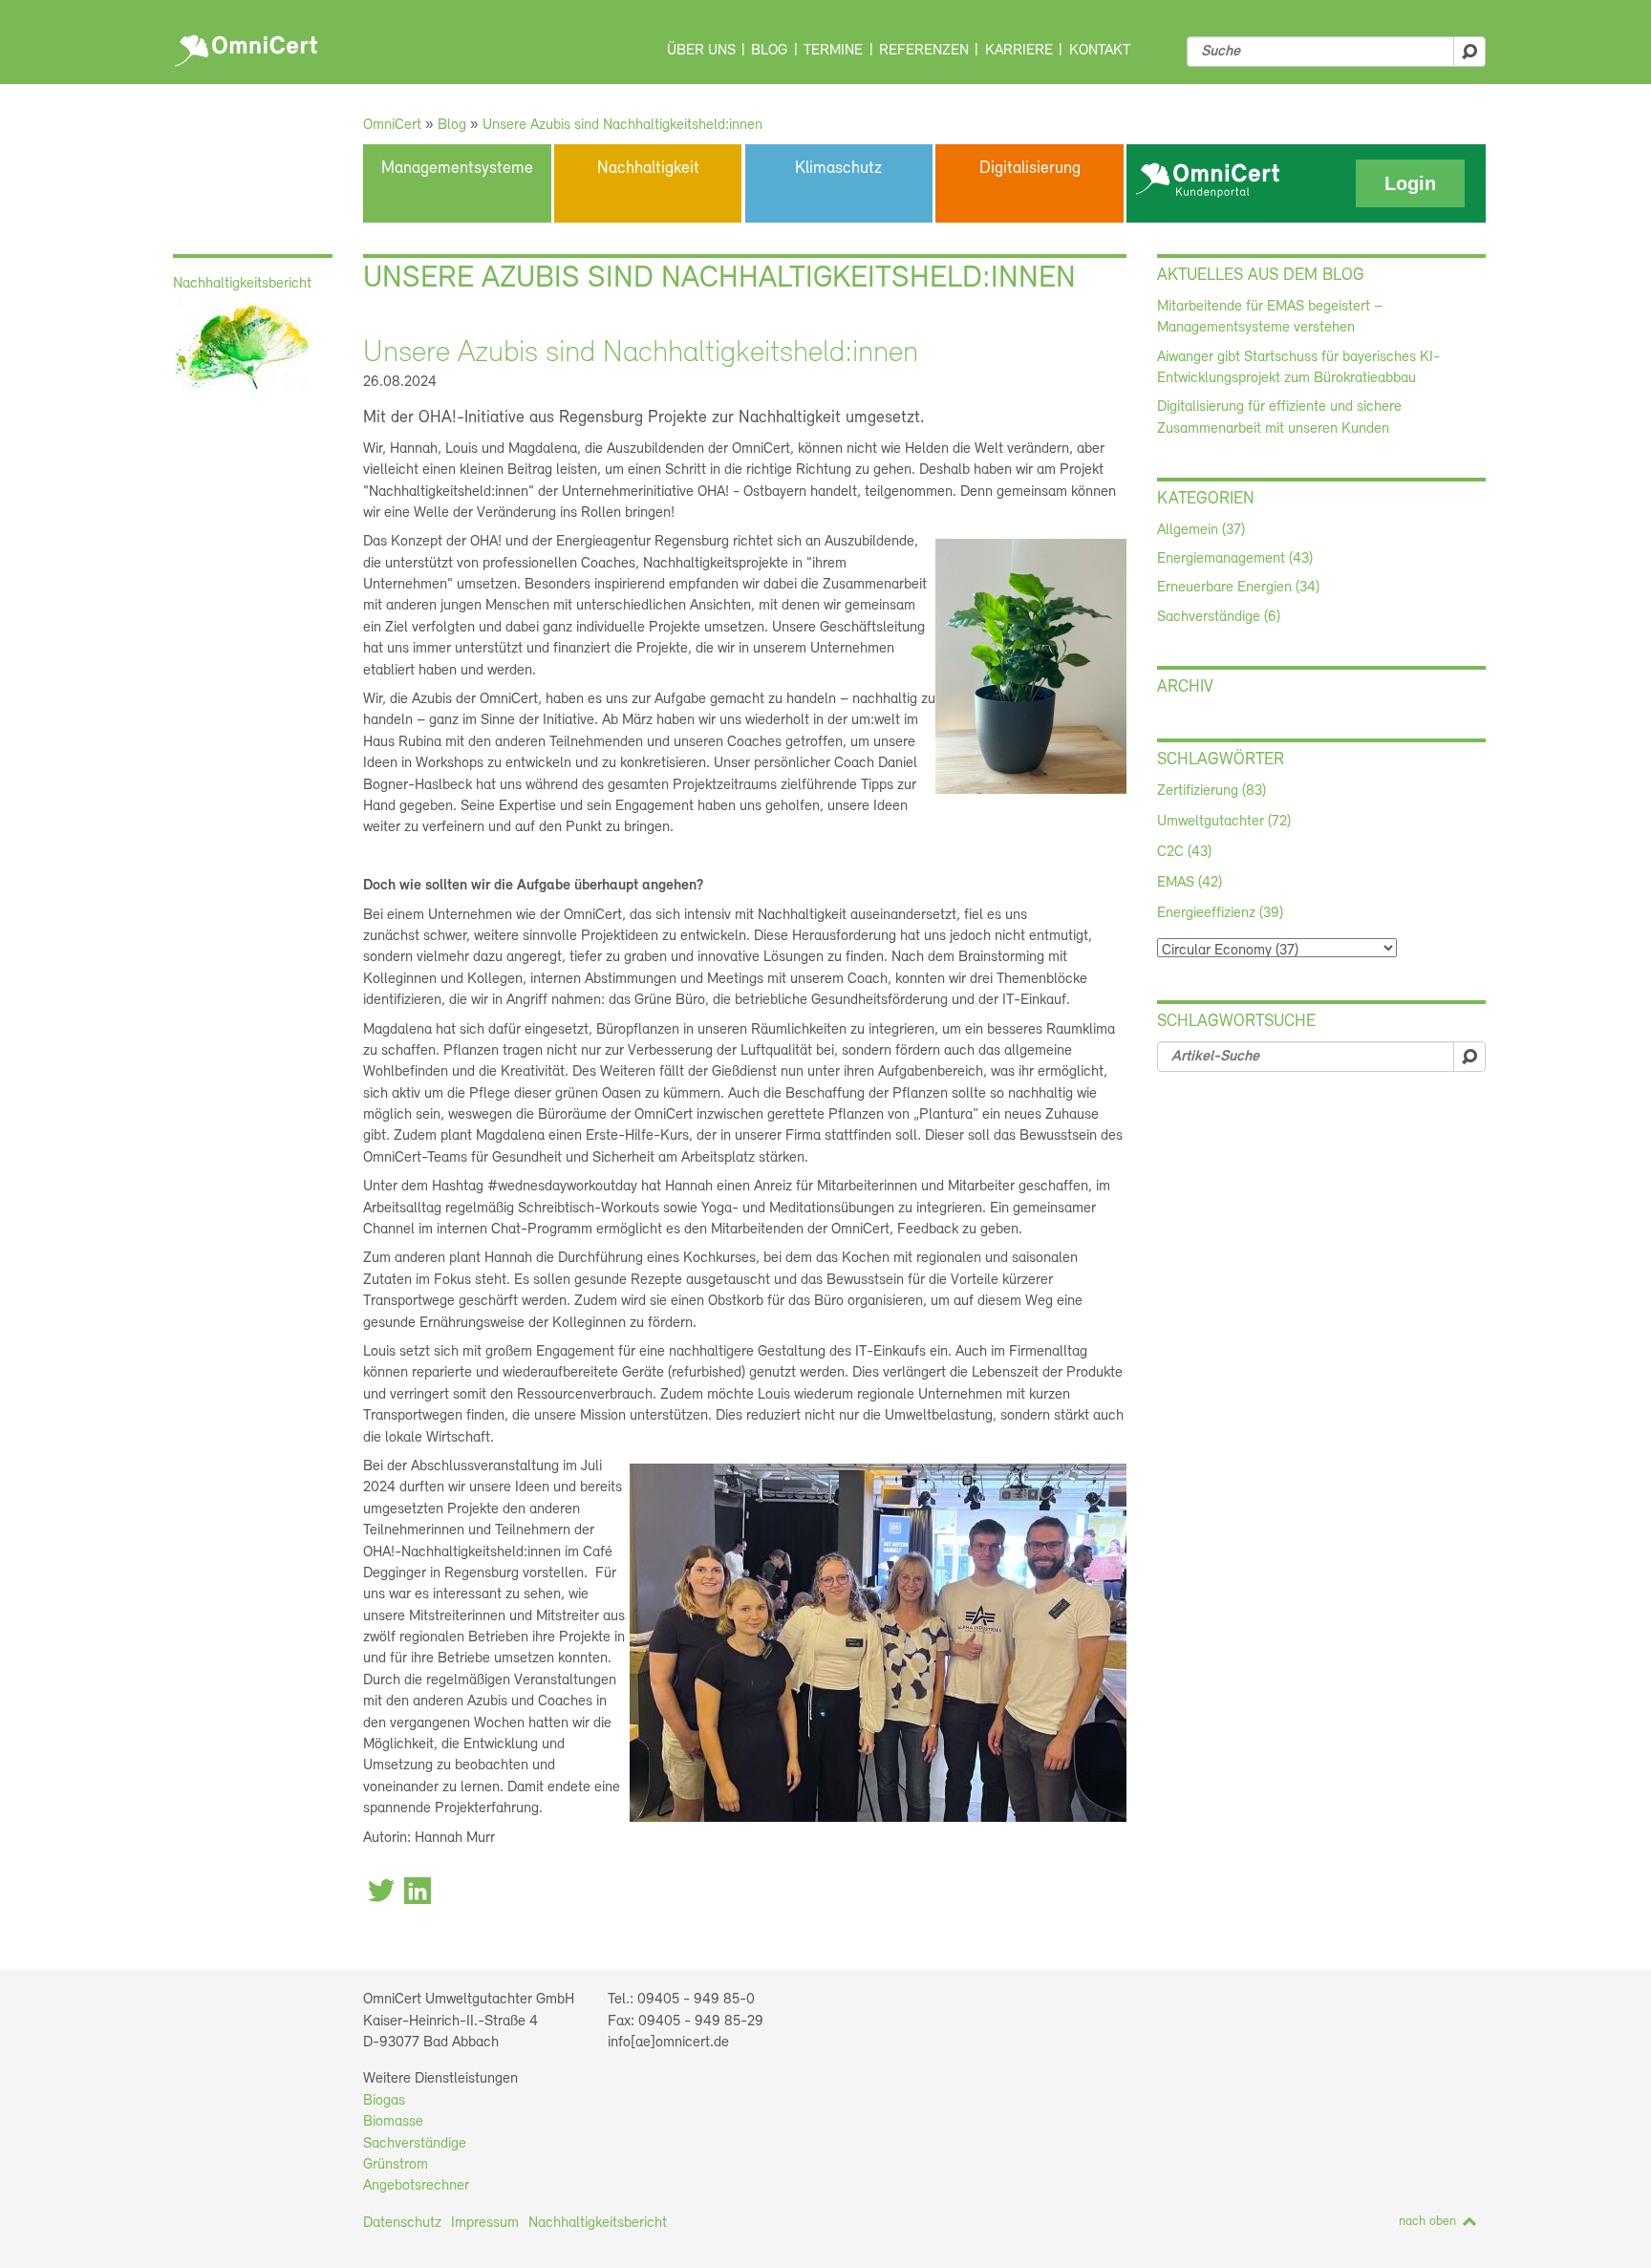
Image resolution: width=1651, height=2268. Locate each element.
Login (1410, 183)
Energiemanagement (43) (1235, 559)
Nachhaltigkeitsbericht (598, 2223)
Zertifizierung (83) (1211, 791)
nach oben (1427, 2222)
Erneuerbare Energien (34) (1238, 588)
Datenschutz (402, 2223)
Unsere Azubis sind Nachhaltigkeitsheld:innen (622, 125)
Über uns (701, 51)
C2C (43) (1184, 852)
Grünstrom (396, 2165)
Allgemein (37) (1201, 530)
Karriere (1019, 51)
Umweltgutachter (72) (1224, 822)
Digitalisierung (1030, 169)
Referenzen (924, 51)
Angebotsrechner (416, 2186)
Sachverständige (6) (1219, 617)
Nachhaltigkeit (648, 169)
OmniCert (249, 46)
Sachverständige (415, 2144)
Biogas (384, 2101)
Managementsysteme (457, 169)
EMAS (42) (1190, 883)
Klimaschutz (838, 169)
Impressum (485, 2223)
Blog (769, 51)
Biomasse (393, 2122)
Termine (833, 51)
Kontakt (1100, 51)
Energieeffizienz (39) (1220, 913)
